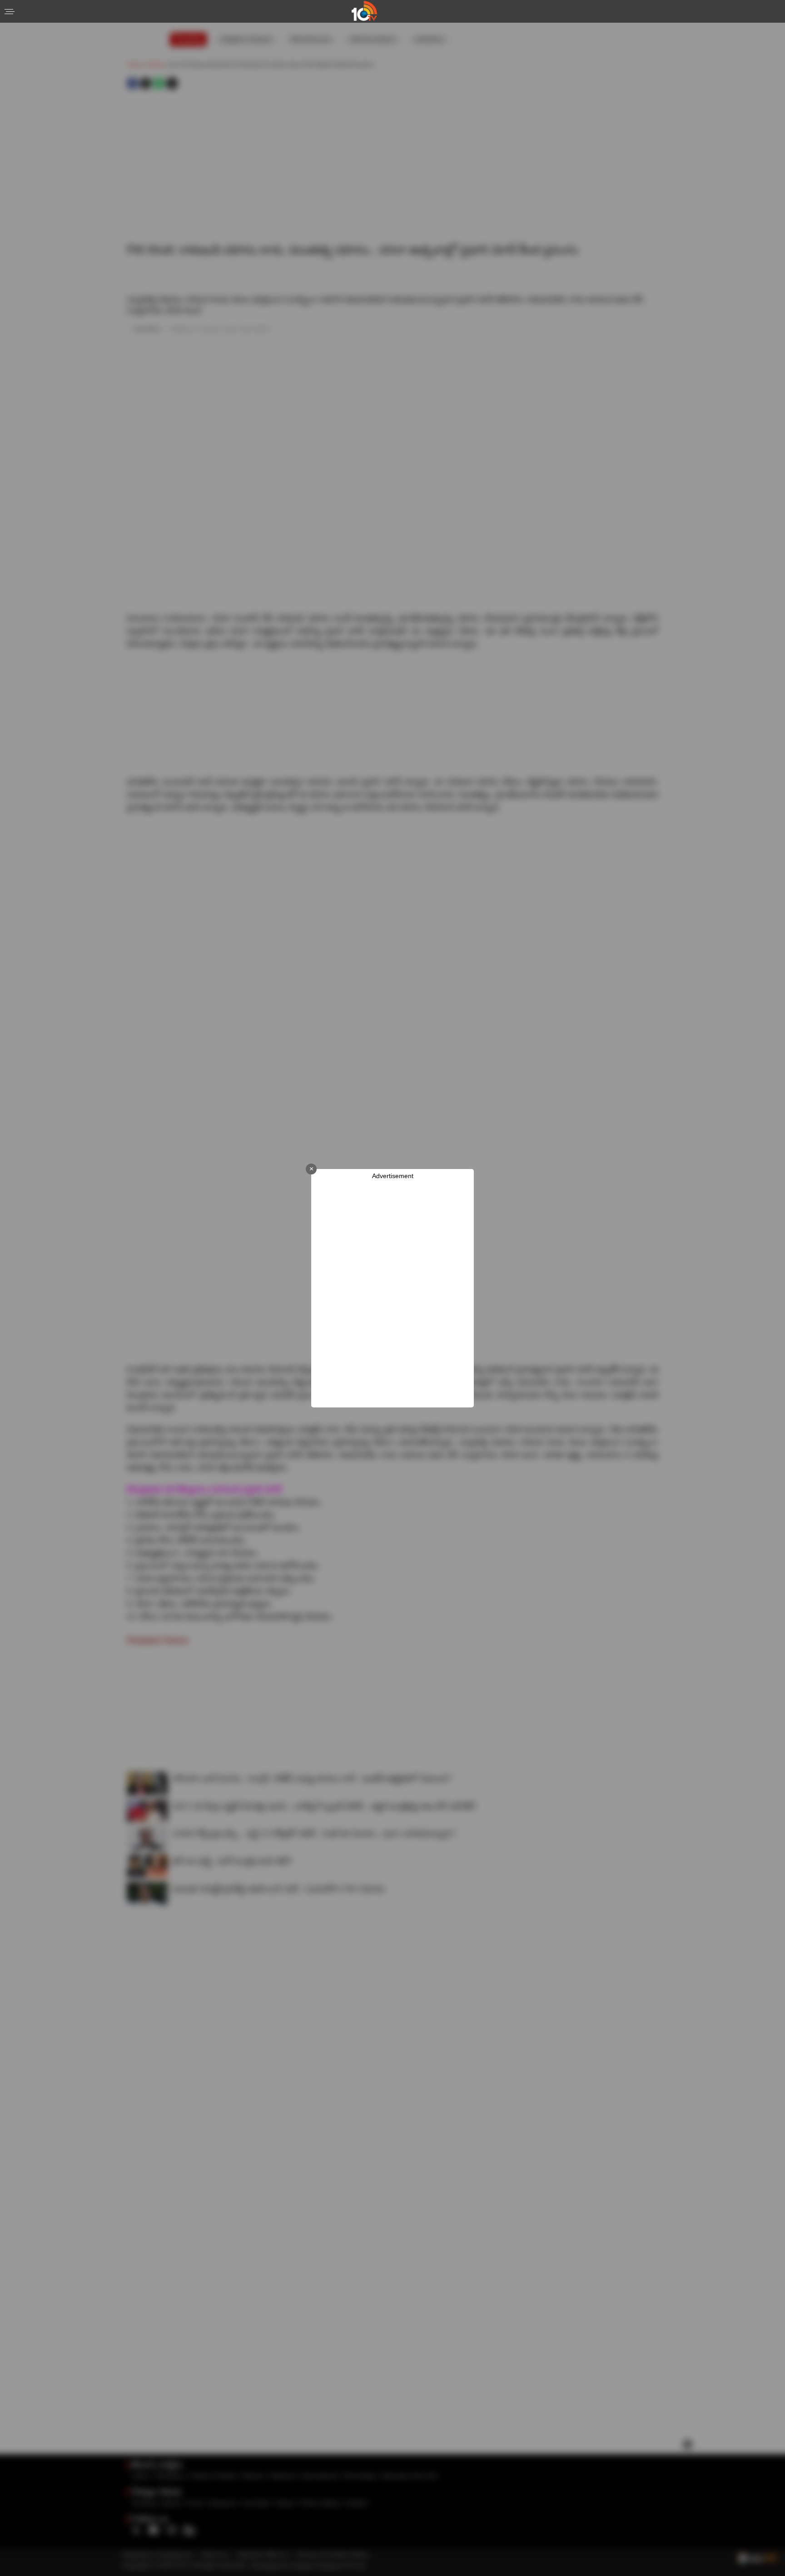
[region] (392, 1294)
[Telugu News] (364, 18)
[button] (10, 12)
